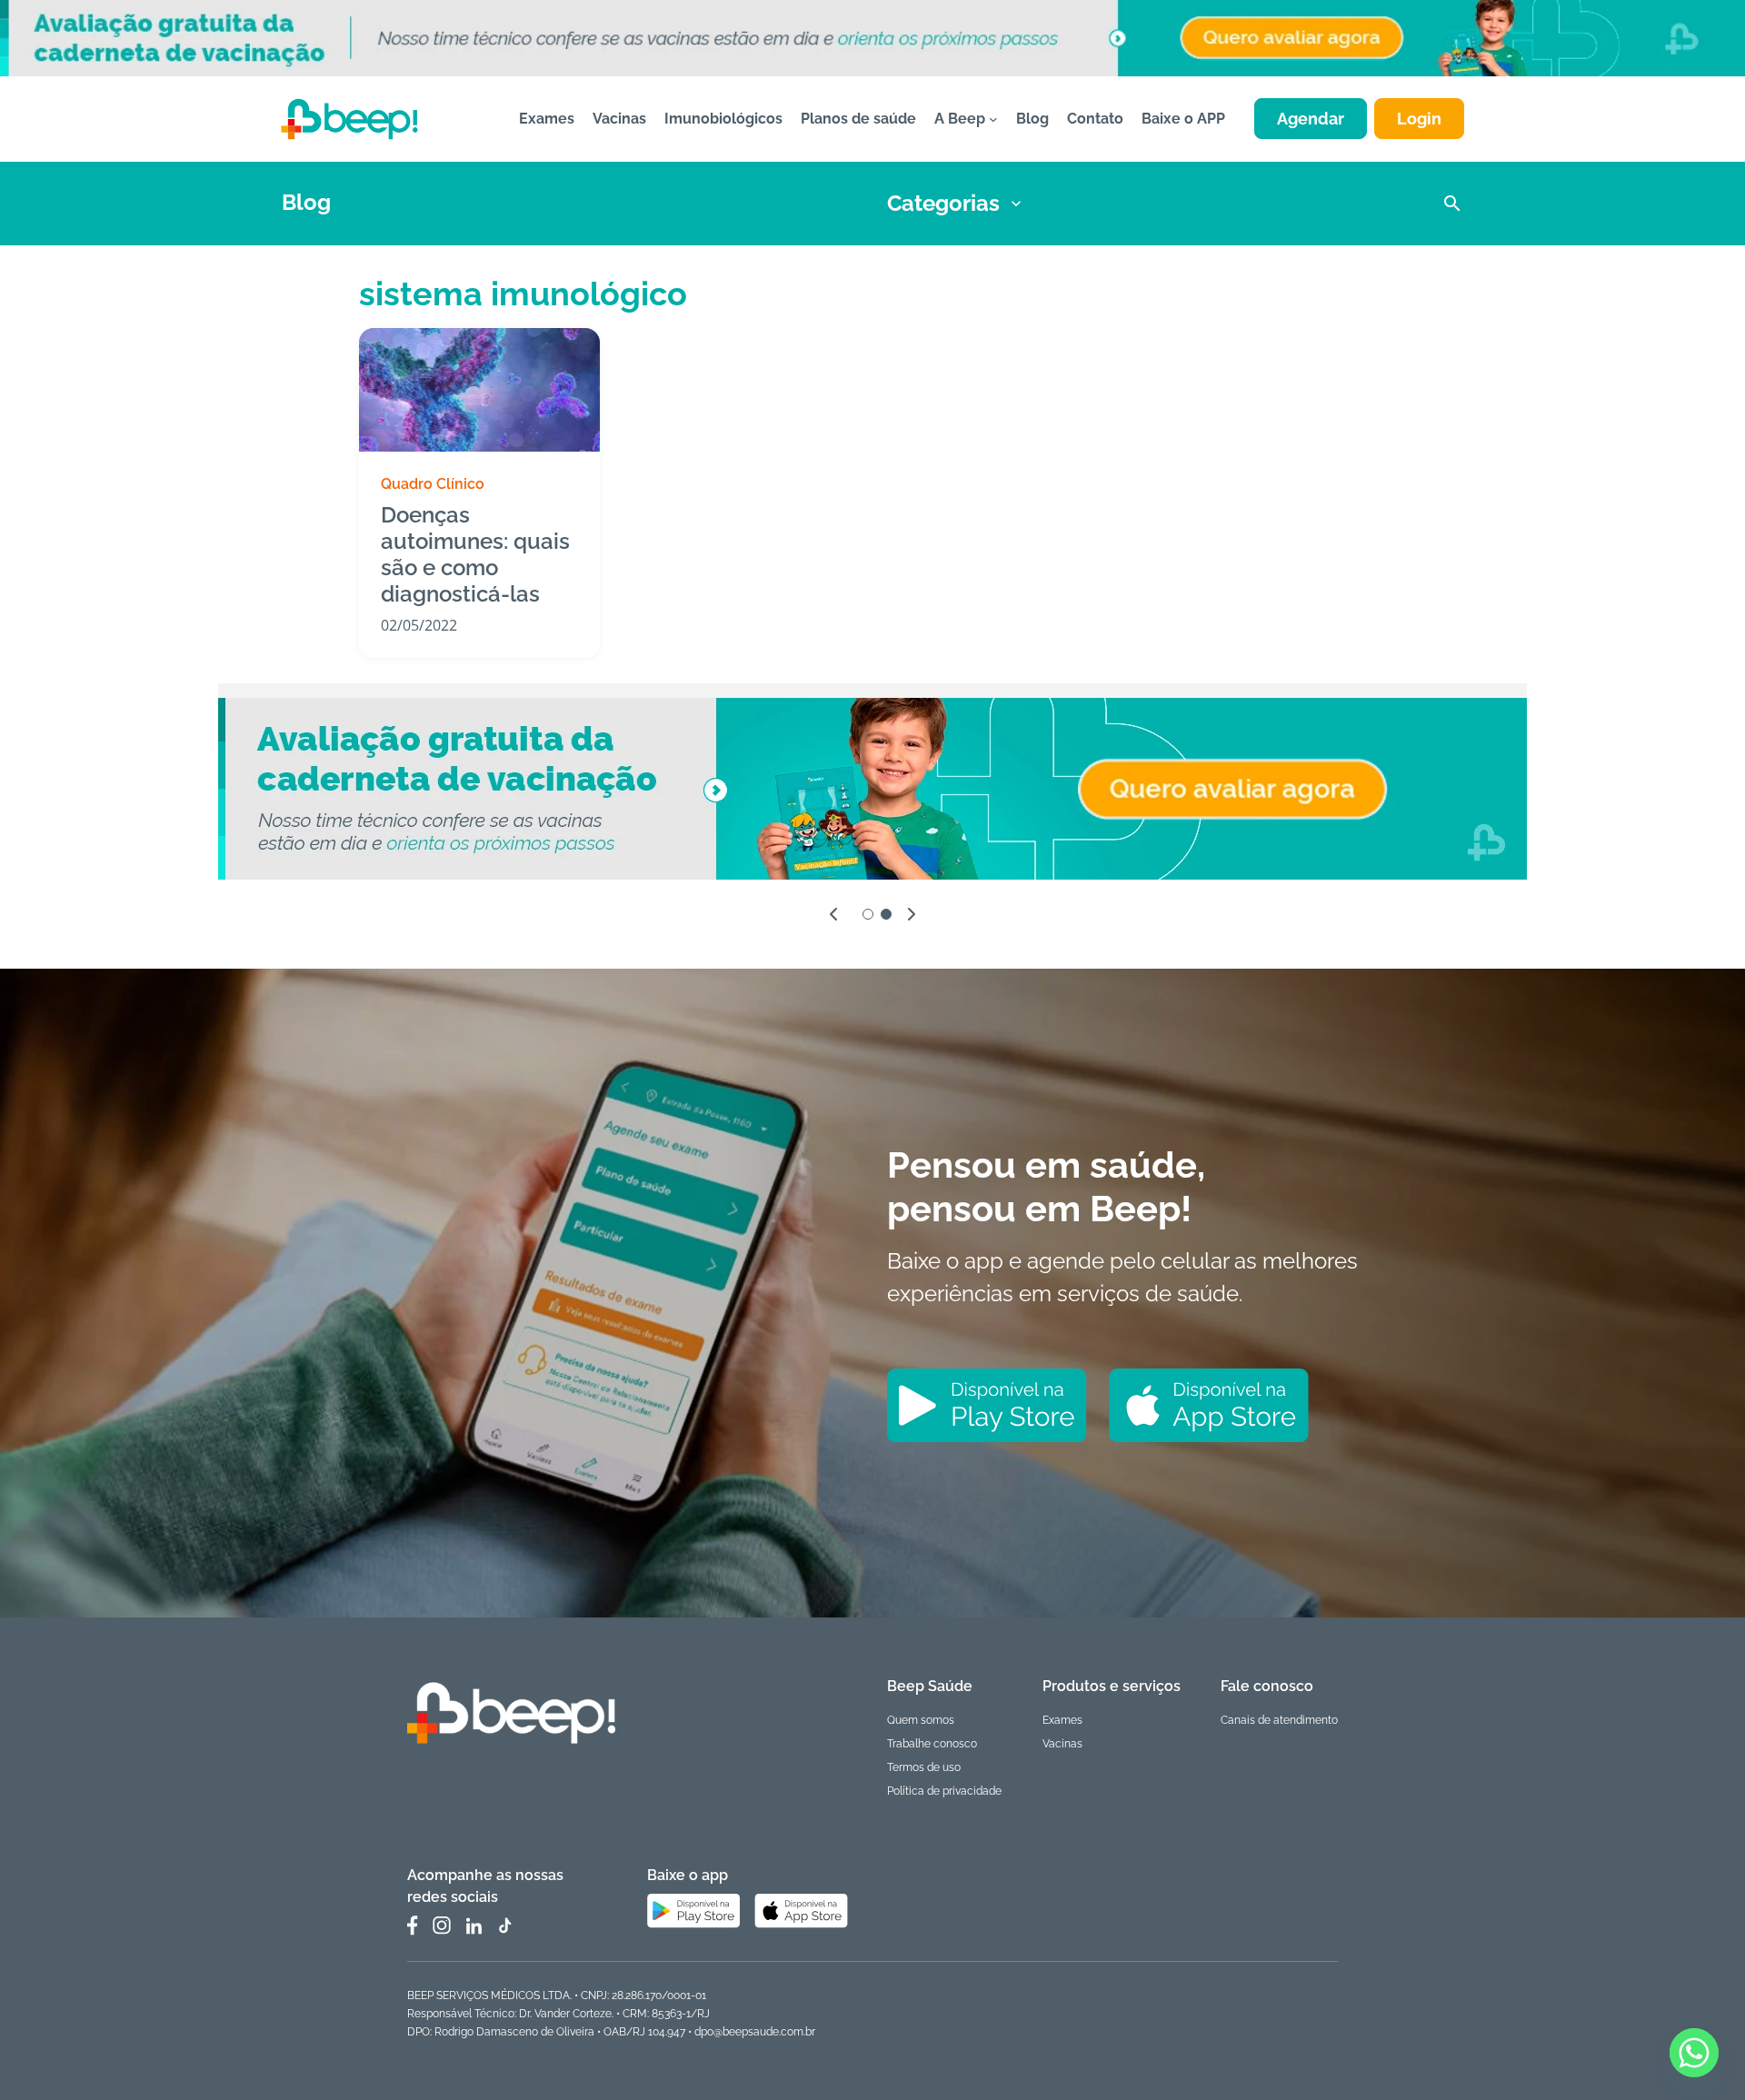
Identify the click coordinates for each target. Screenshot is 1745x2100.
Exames (1062, 1720)
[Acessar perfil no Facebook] (413, 1926)
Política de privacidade (944, 1791)
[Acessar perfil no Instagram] (442, 1926)
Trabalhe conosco (932, 1744)
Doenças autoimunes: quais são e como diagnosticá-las (475, 554)
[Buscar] (1452, 204)
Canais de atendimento (1279, 1720)
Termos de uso (924, 1767)
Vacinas (1062, 1744)
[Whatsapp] (1694, 2053)
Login (1419, 119)
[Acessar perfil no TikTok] (504, 1926)
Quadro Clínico (433, 484)
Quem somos (921, 1720)
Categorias (943, 203)
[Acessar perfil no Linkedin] (474, 1926)
